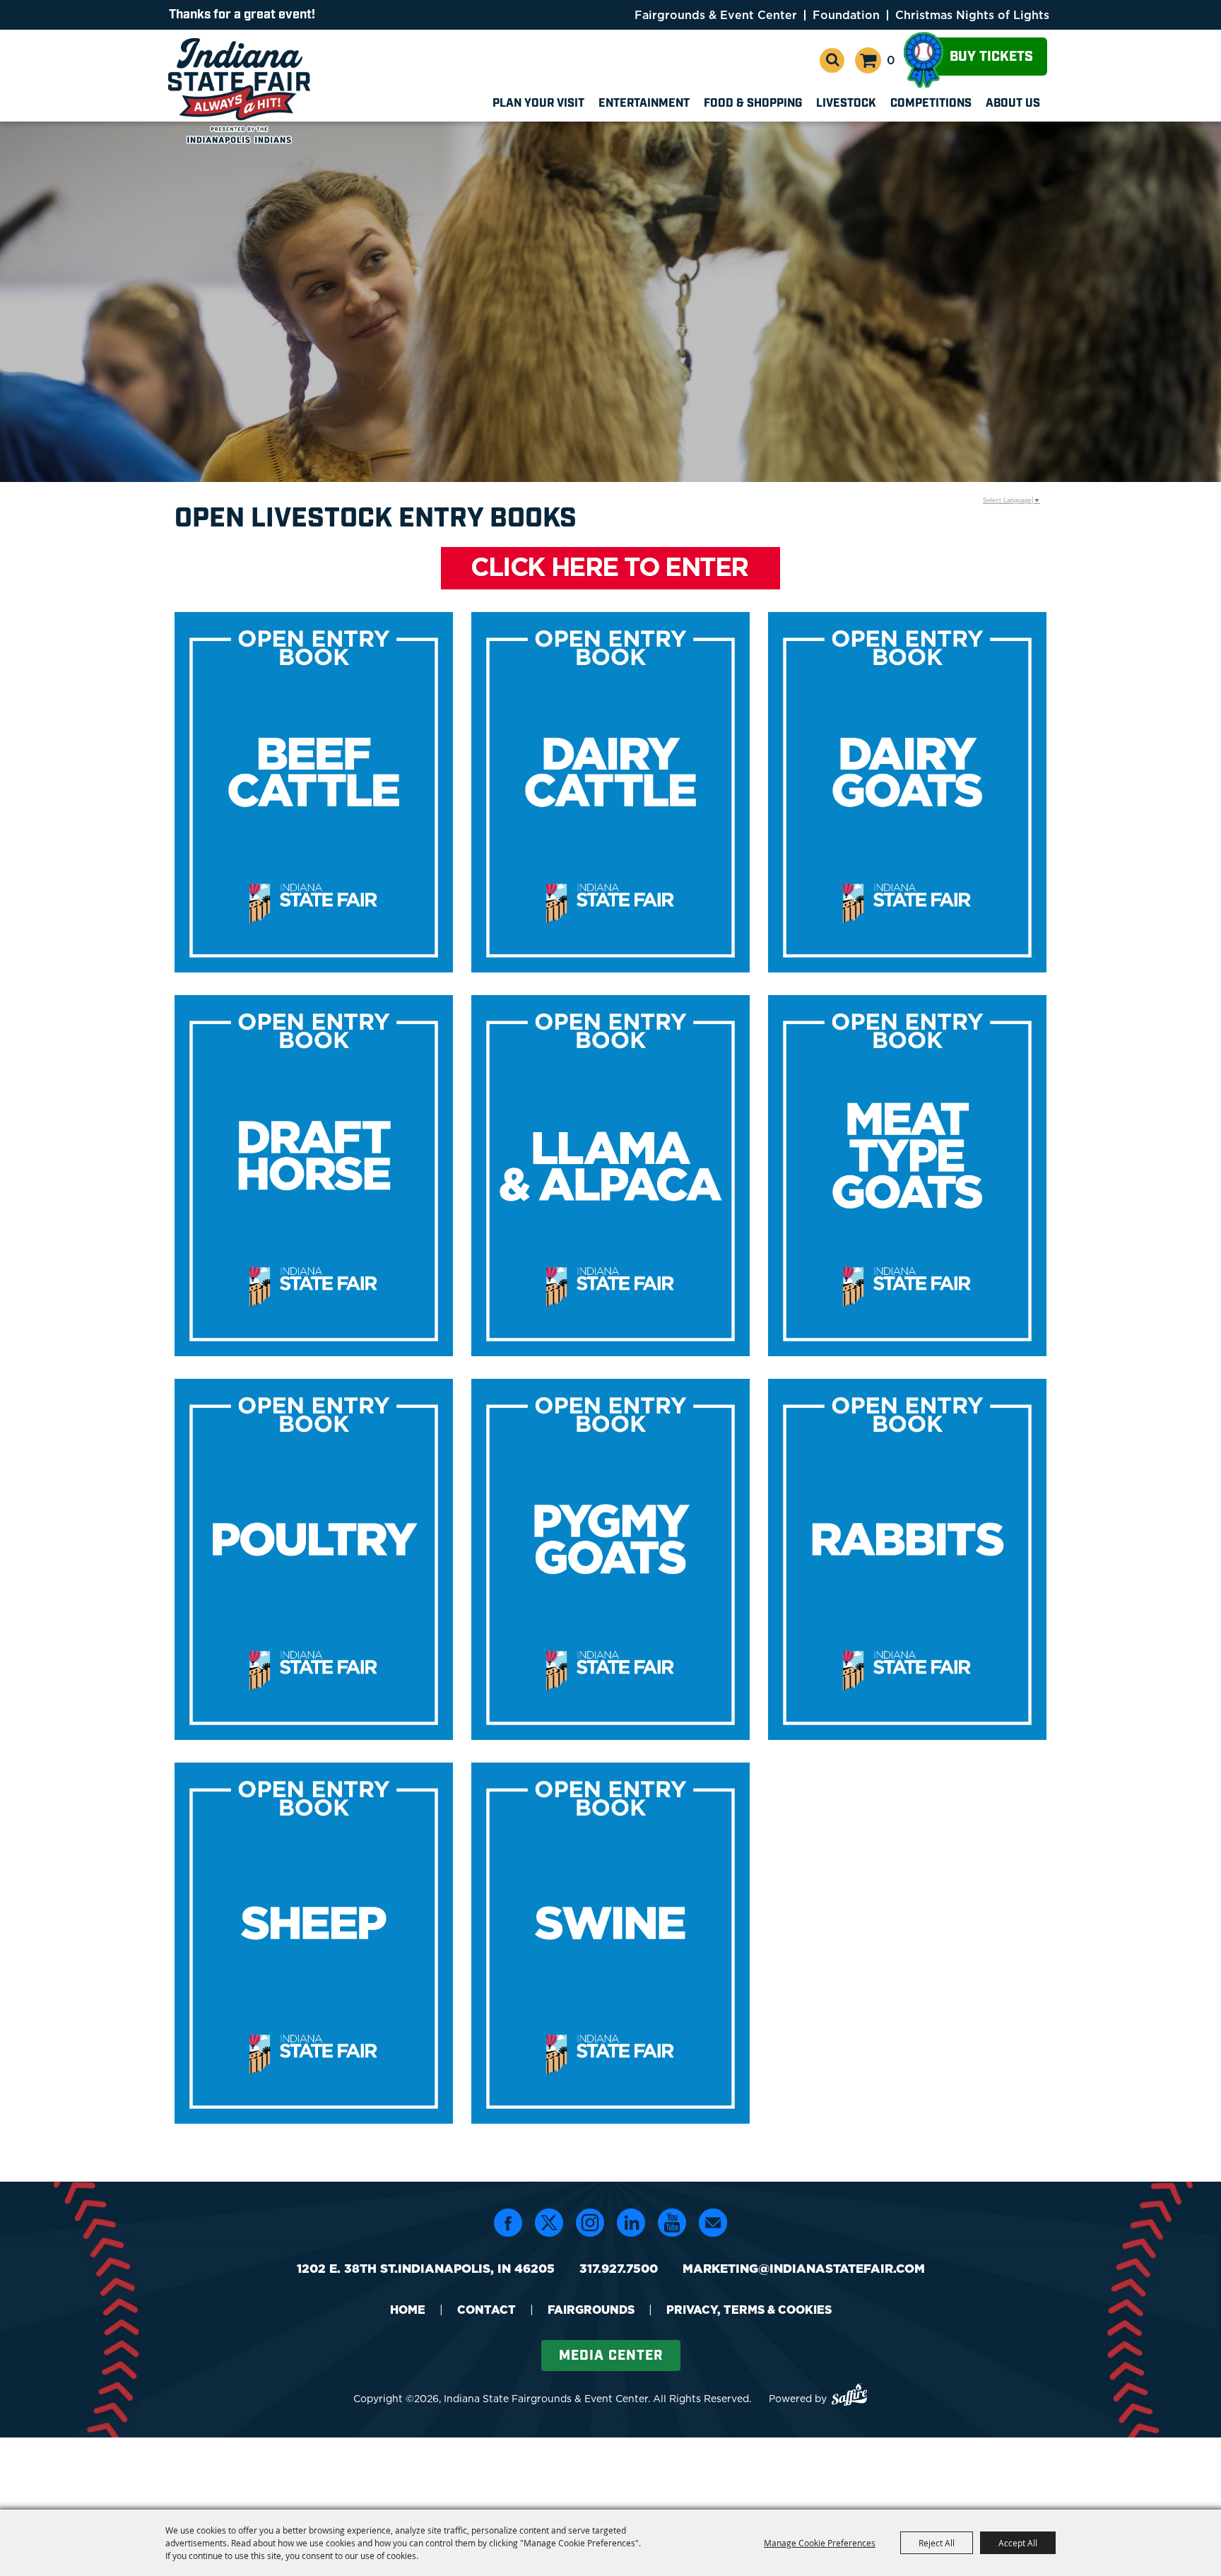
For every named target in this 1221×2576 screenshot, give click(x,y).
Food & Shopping (753, 104)
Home (408, 2310)
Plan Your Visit (538, 104)
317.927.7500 (619, 2269)
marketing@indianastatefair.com (804, 2269)
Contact (486, 2310)
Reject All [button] (937, 2543)
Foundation (846, 15)
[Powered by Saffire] (849, 2397)
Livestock (846, 104)
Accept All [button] (1018, 2543)
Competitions (931, 104)
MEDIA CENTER (611, 2356)
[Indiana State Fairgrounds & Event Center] (242, 90)
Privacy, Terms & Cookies (749, 2310)
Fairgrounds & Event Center (716, 15)
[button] (611, 570)
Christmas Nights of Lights (972, 15)
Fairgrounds (591, 2310)
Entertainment (644, 104)
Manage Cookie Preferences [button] (820, 2543)
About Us (1013, 104)
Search (832, 60)
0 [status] (891, 60)
